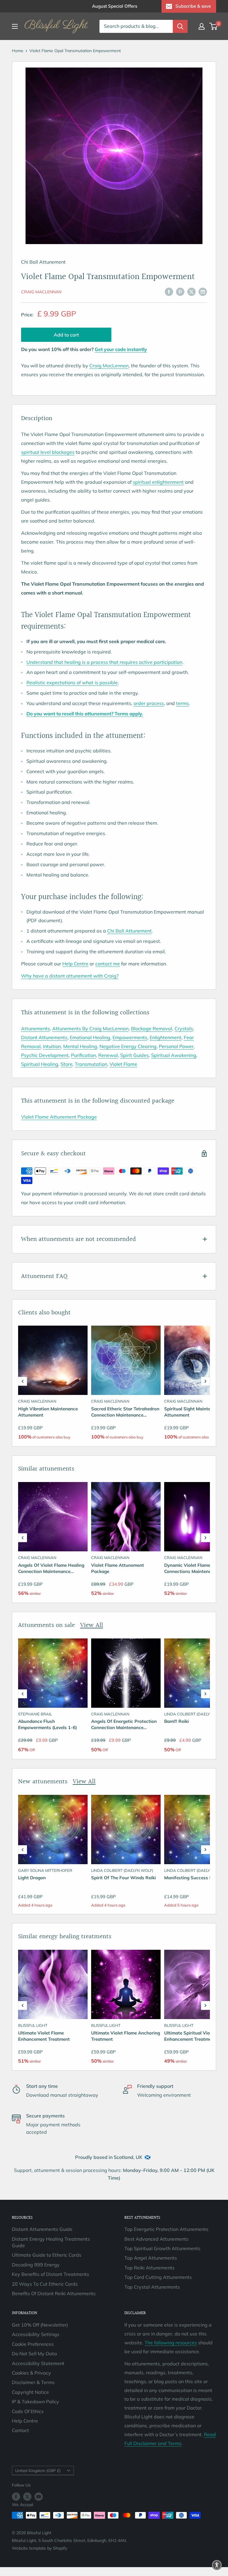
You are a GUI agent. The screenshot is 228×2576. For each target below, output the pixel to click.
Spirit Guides (134, 1055)
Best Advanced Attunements (156, 2239)
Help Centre (75, 964)
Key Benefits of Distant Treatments (50, 2274)
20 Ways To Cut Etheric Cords (45, 2284)
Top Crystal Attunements (152, 2287)
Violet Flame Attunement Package (59, 1117)
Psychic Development (45, 1055)
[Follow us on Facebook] (16, 2496)
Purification (83, 1055)
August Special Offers (115, 6)
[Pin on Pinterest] (180, 291)
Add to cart (66, 335)
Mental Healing (80, 1046)
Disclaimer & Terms (33, 2382)
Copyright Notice (30, 2392)
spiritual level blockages (48, 452)
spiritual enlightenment (158, 482)
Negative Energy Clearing (128, 1046)
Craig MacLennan (41, 292)
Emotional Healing (90, 1037)
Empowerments (130, 1037)
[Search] (180, 26)
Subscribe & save (193, 6)
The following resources (171, 2343)
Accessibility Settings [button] (36, 2334)
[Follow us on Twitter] (27, 2496)
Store (66, 1064)
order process (149, 703)
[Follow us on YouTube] (39, 2496)
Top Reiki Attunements (149, 2268)
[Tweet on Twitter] (191, 291)
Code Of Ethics (28, 2411)
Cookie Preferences (33, 2344)
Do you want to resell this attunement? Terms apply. (85, 714)
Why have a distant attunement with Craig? (70, 976)
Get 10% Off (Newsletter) (40, 2325)
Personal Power (176, 1046)
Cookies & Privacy (31, 2373)
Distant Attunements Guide (42, 2229)
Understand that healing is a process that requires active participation (104, 662)
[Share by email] (203, 291)
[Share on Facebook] (169, 291)
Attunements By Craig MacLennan (90, 1029)
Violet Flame (123, 1064)
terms (182, 703)
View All (92, 1625)
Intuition (52, 1046)
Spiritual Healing (40, 1064)
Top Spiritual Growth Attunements (162, 2248)
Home (18, 51)
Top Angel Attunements (151, 2258)
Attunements (35, 1029)
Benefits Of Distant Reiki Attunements (54, 2293)
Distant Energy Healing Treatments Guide (51, 2242)
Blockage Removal (152, 1029)
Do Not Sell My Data (34, 2354)
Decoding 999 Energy (36, 2265)
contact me (108, 964)
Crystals (184, 1029)
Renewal (108, 1055)
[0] (214, 26)
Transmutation (91, 1064)
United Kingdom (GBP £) (38, 2470)
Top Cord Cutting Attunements (158, 2277)
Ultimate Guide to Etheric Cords (47, 2255)
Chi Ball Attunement (129, 931)
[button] (23, 1381)
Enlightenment (166, 1037)
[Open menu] (15, 26)
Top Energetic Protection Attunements (166, 2229)
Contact (20, 2430)
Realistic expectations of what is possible (72, 683)
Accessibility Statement (38, 2363)
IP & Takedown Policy (35, 2402)
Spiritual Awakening (174, 1055)
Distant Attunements (44, 1037)
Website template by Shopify (39, 2548)
